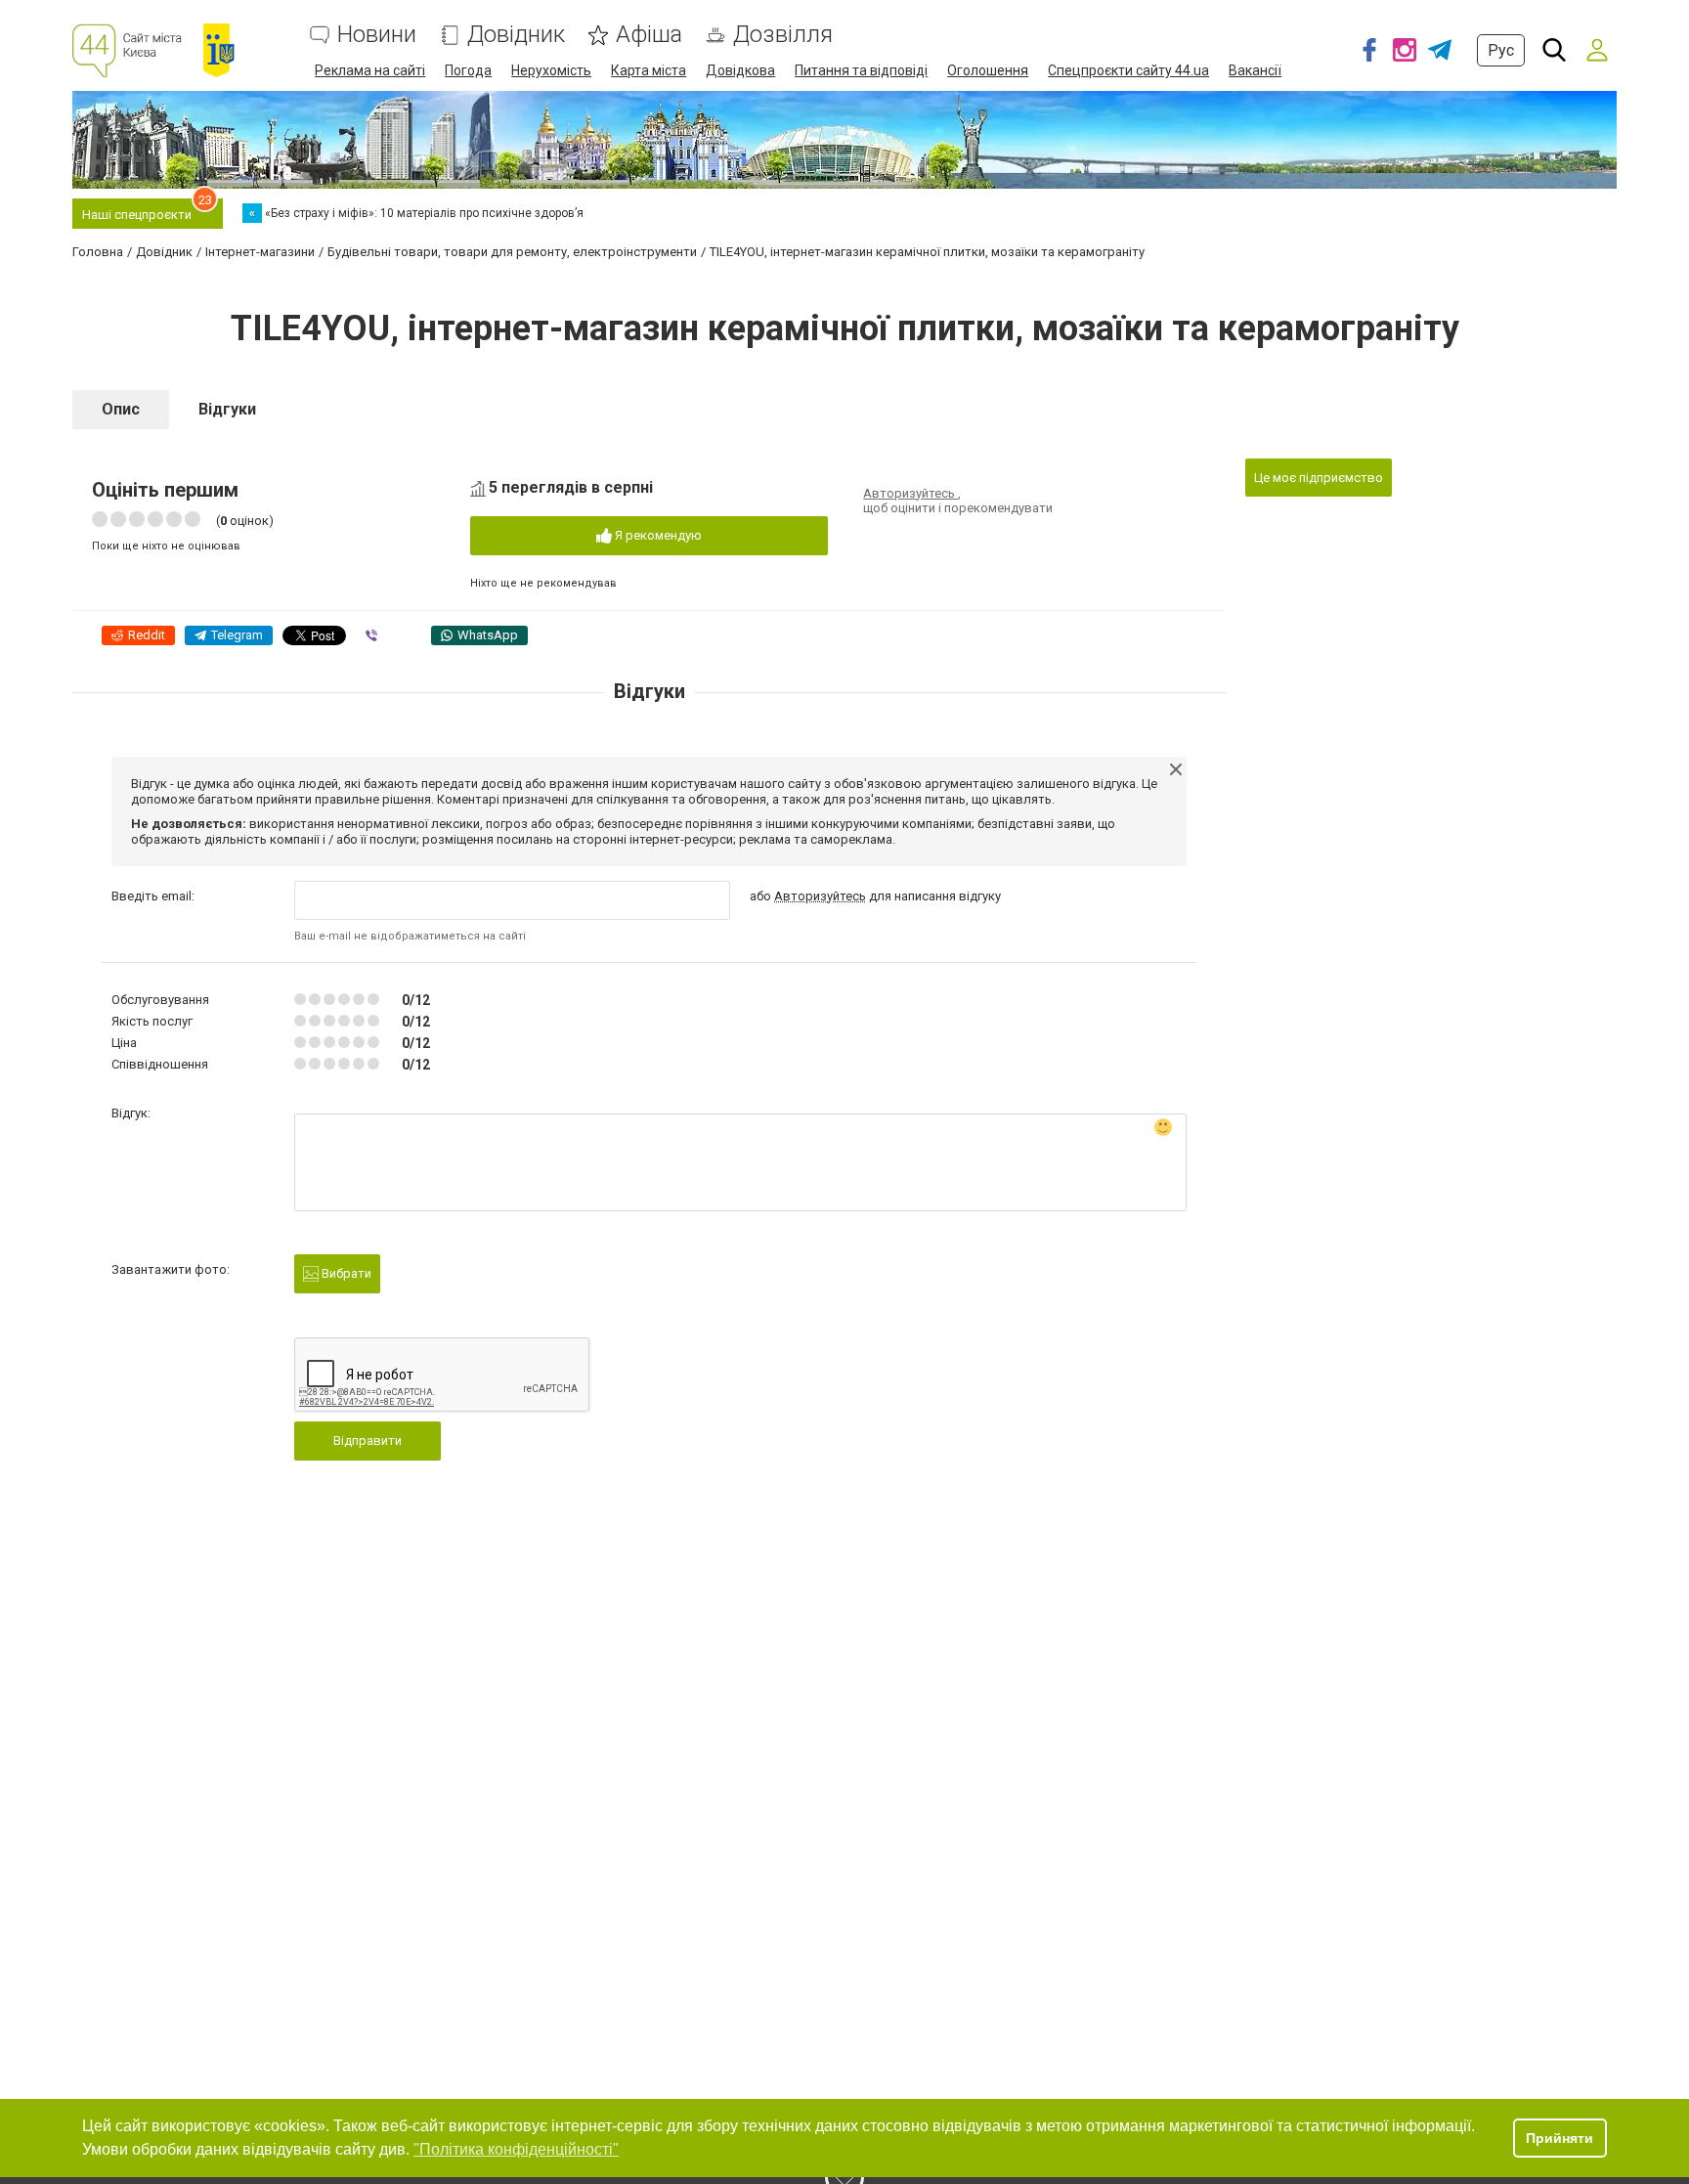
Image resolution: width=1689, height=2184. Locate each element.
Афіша (649, 35)
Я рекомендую (657, 535)
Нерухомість (551, 70)
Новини (377, 35)
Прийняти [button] (1559, 2138)
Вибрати (345, 1273)
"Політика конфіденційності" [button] (516, 2149)
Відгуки (227, 409)
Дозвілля (783, 35)
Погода (468, 70)
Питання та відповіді (861, 70)
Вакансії (1255, 70)
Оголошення (988, 70)
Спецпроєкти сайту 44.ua (1128, 70)
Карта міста (649, 70)
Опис (121, 409)
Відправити (368, 1441)
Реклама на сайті (370, 70)
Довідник (516, 35)
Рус (1501, 50)
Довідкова (740, 70)
